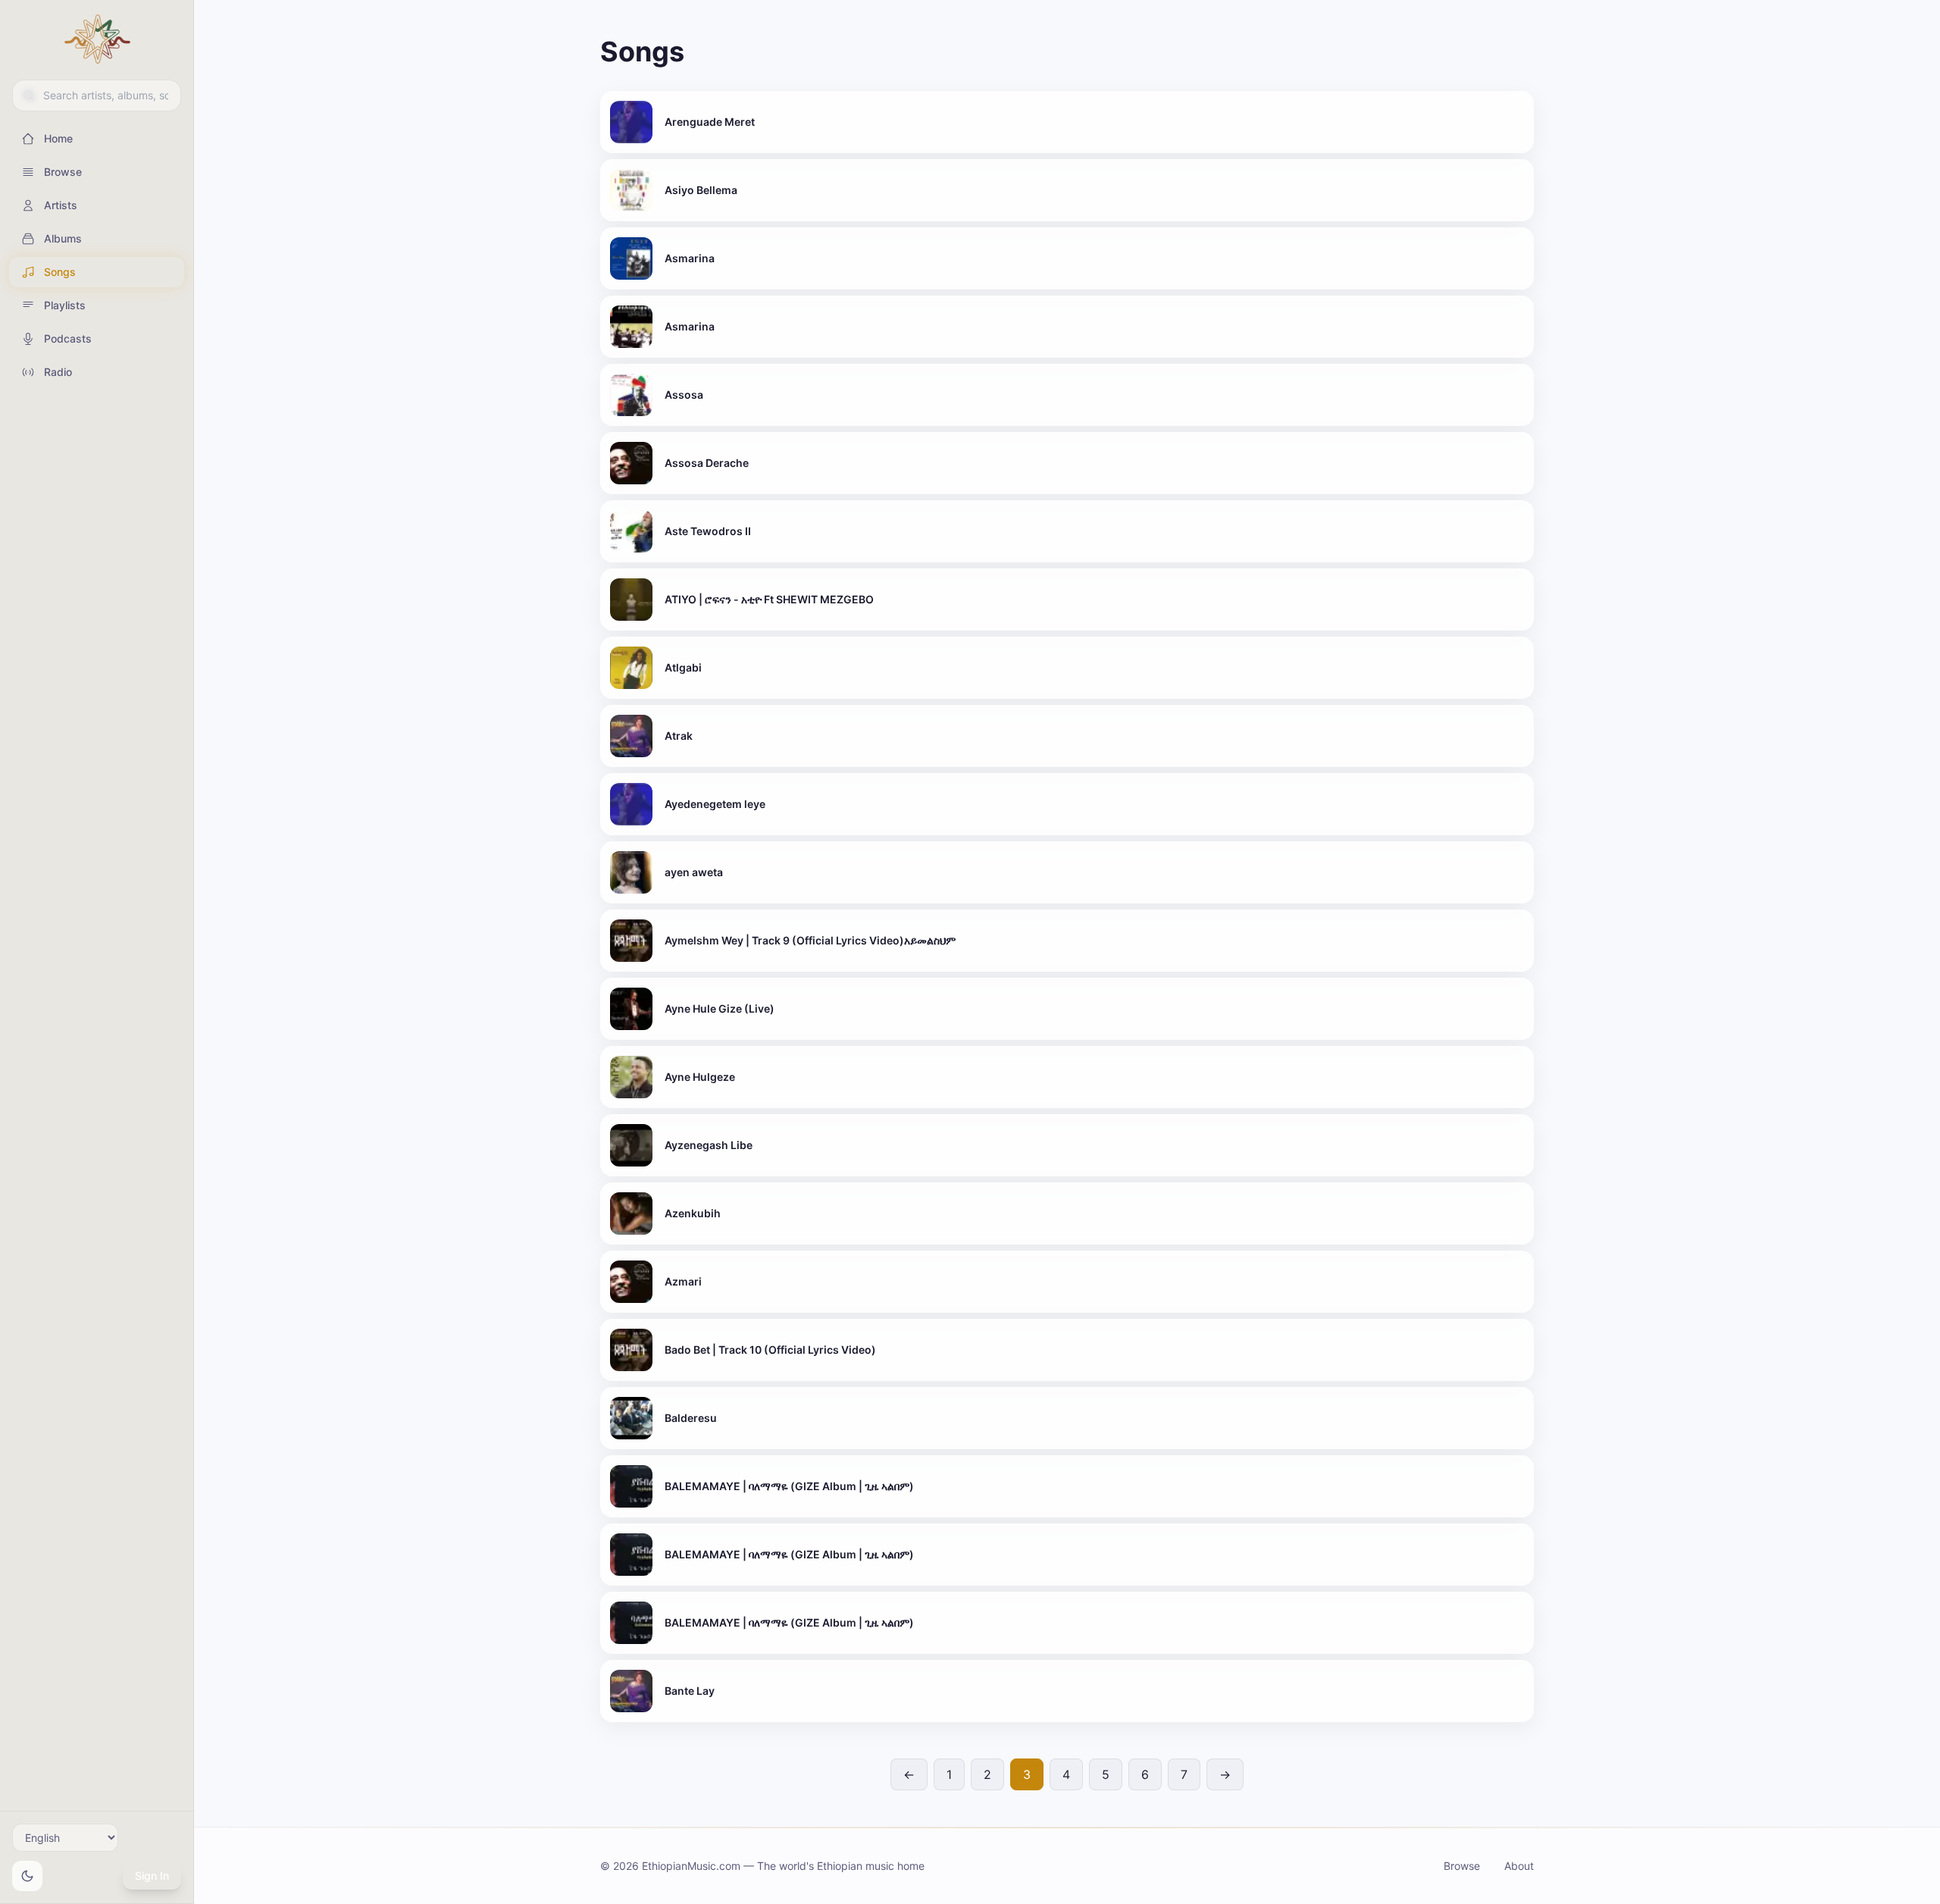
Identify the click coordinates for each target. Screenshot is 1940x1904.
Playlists (65, 305)
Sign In (152, 1876)
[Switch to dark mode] (27, 1876)
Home (58, 138)
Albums (63, 238)
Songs (60, 272)
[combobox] (97, 96)
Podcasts (68, 338)
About (1519, 1866)
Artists (61, 205)
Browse (63, 172)
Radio (58, 372)
